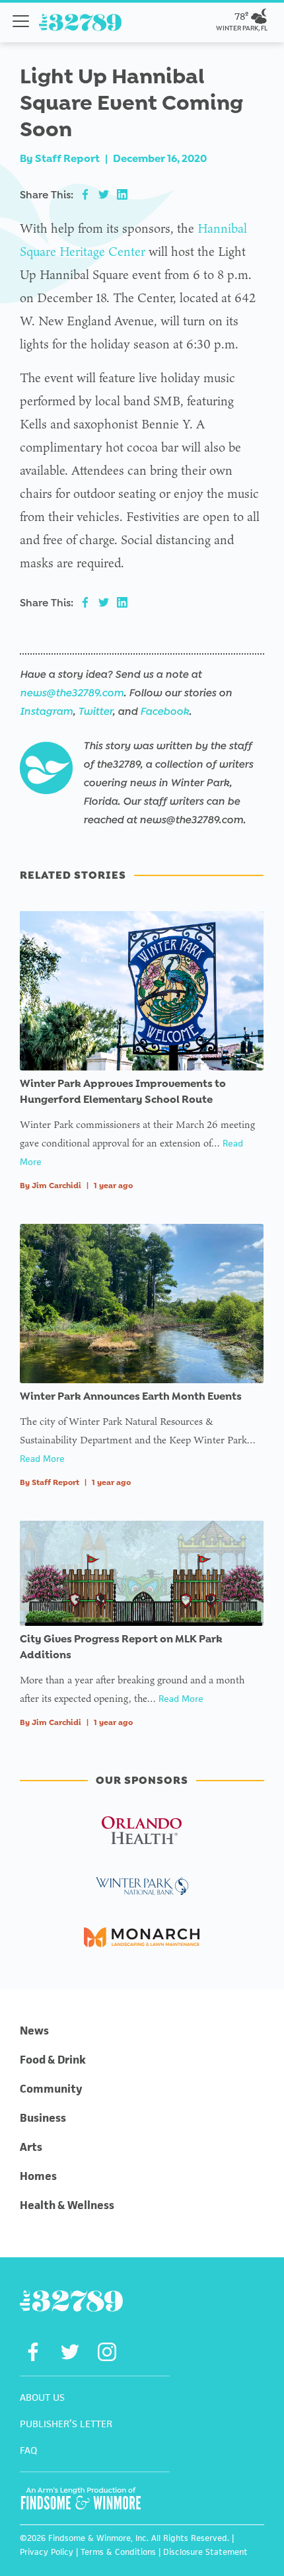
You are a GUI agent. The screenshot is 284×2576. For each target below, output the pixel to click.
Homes (38, 2176)
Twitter (95, 711)
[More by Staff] (46, 768)
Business (43, 2118)
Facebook (164, 711)
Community (51, 2089)
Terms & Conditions (118, 2552)
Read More (42, 1459)
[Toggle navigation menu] (21, 21)
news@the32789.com (72, 693)
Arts (31, 2147)
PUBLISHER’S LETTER (66, 2424)
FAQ (28, 2450)
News (34, 2031)
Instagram (46, 711)
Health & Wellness (67, 2205)
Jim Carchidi (56, 1186)
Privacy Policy (47, 2552)
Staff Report (67, 158)
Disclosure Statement (205, 2552)
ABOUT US (42, 2397)
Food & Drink (53, 2060)
